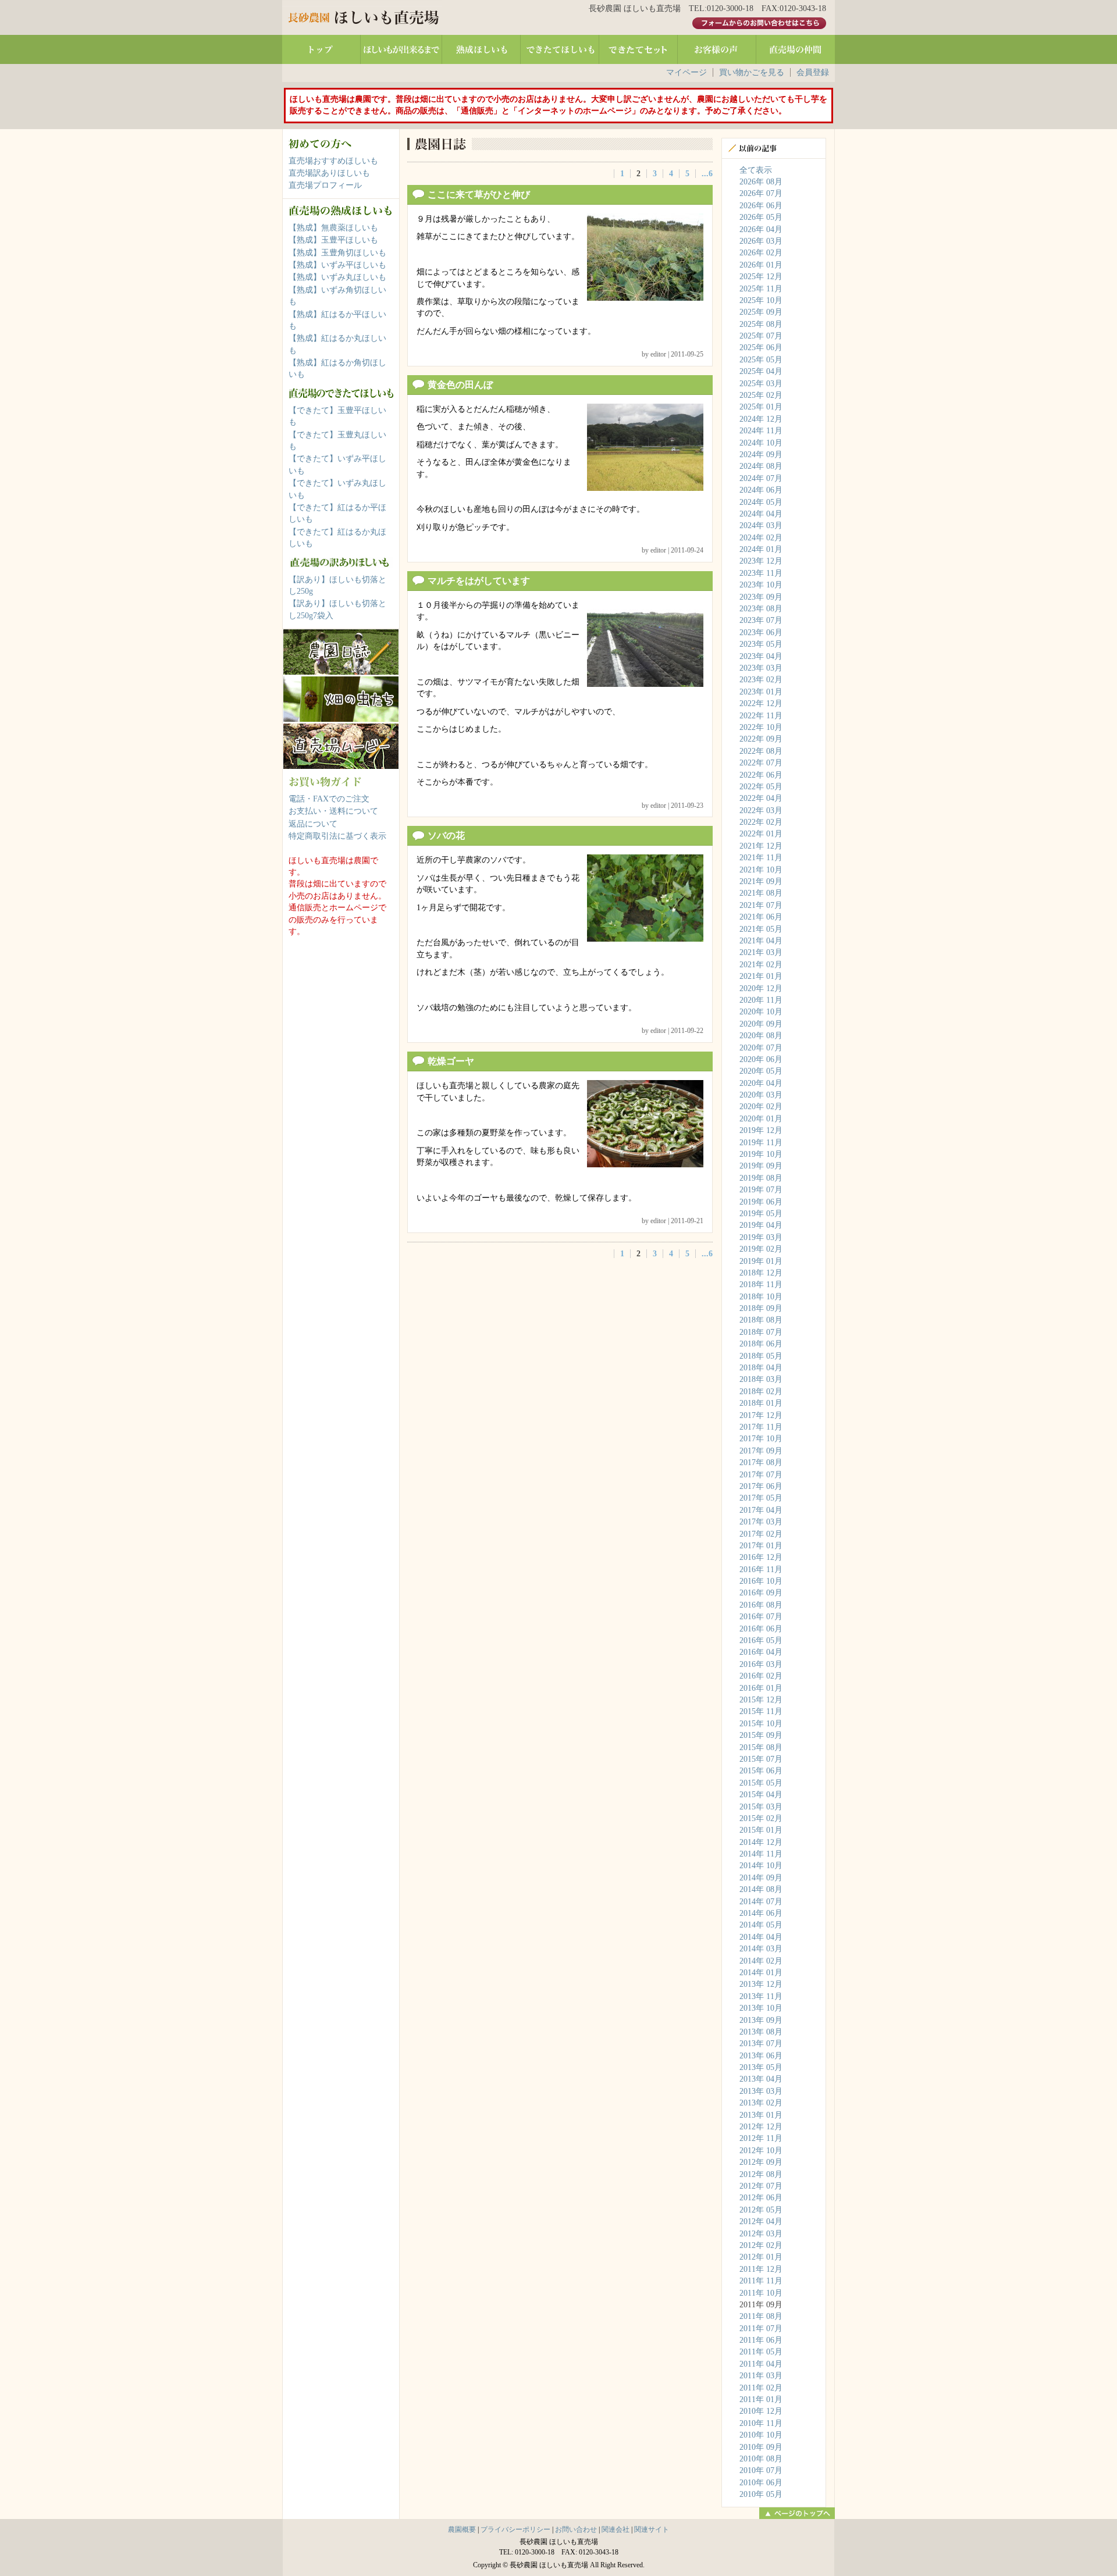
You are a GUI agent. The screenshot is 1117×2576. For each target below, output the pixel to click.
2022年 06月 (761, 775)
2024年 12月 (761, 419)
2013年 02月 (761, 2103)
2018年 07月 (761, 1332)
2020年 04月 (761, 1083)
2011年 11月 (761, 2281)
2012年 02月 (761, 2245)
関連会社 (616, 2529)
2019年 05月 (761, 1214)
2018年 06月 (761, 1344)
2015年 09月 (761, 1735)
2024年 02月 (761, 538)
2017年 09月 (761, 1451)
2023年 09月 (761, 597)
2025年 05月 (761, 360)
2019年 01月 (761, 1261)
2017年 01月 (761, 1546)
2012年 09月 (761, 2162)
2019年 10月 (761, 1154)
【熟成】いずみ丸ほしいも (337, 277)
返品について (313, 824)
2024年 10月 (761, 443)
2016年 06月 (761, 1629)
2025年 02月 (761, 395)
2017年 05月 (761, 1498)
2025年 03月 (761, 384)
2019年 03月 (761, 1237)
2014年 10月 (761, 1866)
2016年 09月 (761, 1593)
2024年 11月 (761, 431)
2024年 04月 (761, 514)
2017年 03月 (761, 1522)
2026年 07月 (761, 193)
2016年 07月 (761, 1617)
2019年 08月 (761, 1178)
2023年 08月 (761, 609)
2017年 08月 (761, 1462)
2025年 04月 (761, 371)
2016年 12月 (761, 1557)
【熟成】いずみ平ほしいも (337, 265)
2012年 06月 (761, 2198)
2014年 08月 (761, 1889)
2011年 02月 (761, 2388)
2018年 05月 (761, 1356)
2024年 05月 (761, 502)
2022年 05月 (761, 787)
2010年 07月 (761, 2470)
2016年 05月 (761, 1640)
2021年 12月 (761, 846)
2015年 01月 (761, 1830)
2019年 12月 (761, 1130)
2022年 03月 (761, 810)
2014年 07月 (761, 1902)
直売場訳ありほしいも (329, 173)
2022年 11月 (761, 716)
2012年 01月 (761, 2257)
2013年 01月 (761, 2115)
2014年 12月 (761, 1842)
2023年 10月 (761, 585)
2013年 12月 (761, 1984)
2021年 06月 (761, 917)
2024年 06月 (761, 490)
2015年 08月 (761, 1747)
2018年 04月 (761, 1368)
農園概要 (462, 2529)
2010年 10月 (761, 2435)
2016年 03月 (761, 1664)
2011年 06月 (761, 2340)
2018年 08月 (761, 1320)
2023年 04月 (761, 656)
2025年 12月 (761, 277)
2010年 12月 (761, 2411)
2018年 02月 (761, 1392)
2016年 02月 (761, 1676)
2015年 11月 (761, 1711)
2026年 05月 (761, 217)
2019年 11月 (761, 1143)
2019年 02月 (761, 1249)
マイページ (686, 72)
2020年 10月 (761, 1012)
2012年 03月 (761, 2234)
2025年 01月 (761, 407)
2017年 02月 (761, 1534)
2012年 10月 (761, 2151)
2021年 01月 (761, 976)
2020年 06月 (761, 1059)
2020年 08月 (761, 1036)
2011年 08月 (761, 2316)
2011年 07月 (761, 2329)
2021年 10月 (761, 870)
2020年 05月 (761, 1071)
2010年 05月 (761, 2494)
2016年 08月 (761, 1605)
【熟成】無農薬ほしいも (333, 228)
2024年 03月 (761, 525)
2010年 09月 (761, 2447)
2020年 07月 (761, 1048)
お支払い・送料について (333, 811)
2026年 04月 (761, 229)
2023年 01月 (761, 692)
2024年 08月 (761, 466)
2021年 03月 (761, 952)
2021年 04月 (761, 941)
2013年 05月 (761, 2067)
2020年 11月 (761, 1000)
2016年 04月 (761, 1652)
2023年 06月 (761, 633)
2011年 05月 (761, 2352)
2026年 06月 (761, 206)
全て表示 (756, 170)
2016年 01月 (761, 1688)
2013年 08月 (761, 2032)
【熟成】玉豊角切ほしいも (337, 253)
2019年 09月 (761, 1166)
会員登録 (813, 72)
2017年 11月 (761, 1427)
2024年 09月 (761, 455)
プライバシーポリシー (515, 2529)
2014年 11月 (761, 1854)
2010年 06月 (761, 2483)
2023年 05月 (761, 644)
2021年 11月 (761, 858)
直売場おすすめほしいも (333, 161)
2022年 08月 (761, 751)
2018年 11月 (761, 1285)
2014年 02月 (761, 1961)
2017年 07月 (761, 1475)
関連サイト (652, 2529)
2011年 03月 (761, 2376)
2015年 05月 (761, 1783)
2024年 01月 (761, 549)
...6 (707, 174)
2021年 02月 (761, 965)
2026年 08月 (761, 182)
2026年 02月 (761, 253)
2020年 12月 (761, 988)
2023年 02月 (761, 680)
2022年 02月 (761, 822)
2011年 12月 (761, 2269)
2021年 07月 (761, 905)
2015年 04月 (761, 1795)
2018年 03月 (761, 1379)
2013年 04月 (761, 2079)
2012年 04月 (761, 2222)
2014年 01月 (761, 1973)
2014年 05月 (761, 1925)
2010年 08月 (761, 2459)
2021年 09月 (761, 881)
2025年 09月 (761, 312)
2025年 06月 (761, 348)
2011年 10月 (761, 2293)
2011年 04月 (761, 2364)
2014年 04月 (761, 1937)
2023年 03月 (761, 668)
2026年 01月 (761, 265)
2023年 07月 (761, 620)
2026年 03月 (761, 241)
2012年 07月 (761, 2186)
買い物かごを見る (752, 72)
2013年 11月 (761, 1996)
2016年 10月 (761, 1581)
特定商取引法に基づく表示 (337, 836)
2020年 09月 (761, 1024)
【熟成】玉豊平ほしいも (333, 240)
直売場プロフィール (325, 185)
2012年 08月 (761, 2174)
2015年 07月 (761, 1759)
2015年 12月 (761, 1700)
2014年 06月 (761, 1913)
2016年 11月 (761, 1570)
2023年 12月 (761, 561)
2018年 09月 (761, 1308)
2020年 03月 (761, 1095)
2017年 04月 (761, 1510)
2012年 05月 (761, 2210)
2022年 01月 (761, 834)
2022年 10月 (761, 727)
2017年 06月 (761, 1486)
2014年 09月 (761, 1878)
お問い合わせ (576, 2529)
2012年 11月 (761, 2138)
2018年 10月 (761, 1297)
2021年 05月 (761, 929)
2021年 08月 (761, 893)
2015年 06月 (761, 1771)
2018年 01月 (761, 1403)
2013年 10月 (761, 2008)
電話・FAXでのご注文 (329, 799)
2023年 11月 (761, 573)
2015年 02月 (761, 1818)
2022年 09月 (761, 739)
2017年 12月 (761, 1415)
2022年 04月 (761, 798)
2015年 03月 (761, 1807)
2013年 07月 (761, 2044)
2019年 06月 (761, 1202)
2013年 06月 (761, 2056)
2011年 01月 (761, 2399)
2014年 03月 (761, 1949)
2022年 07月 (761, 763)
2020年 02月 (761, 1107)
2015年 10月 (761, 1724)
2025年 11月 (761, 289)
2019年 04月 (761, 1225)
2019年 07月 (761, 1190)
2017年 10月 (761, 1439)
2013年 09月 (761, 2020)
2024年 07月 (761, 478)
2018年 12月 (761, 1273)
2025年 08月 (761, 324)
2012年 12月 (761, 2127)
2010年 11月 (761, 2423)
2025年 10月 (761, 300)
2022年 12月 (761, 703)
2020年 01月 (761, 1119)
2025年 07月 (761, 336)
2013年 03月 (761, 2091)
